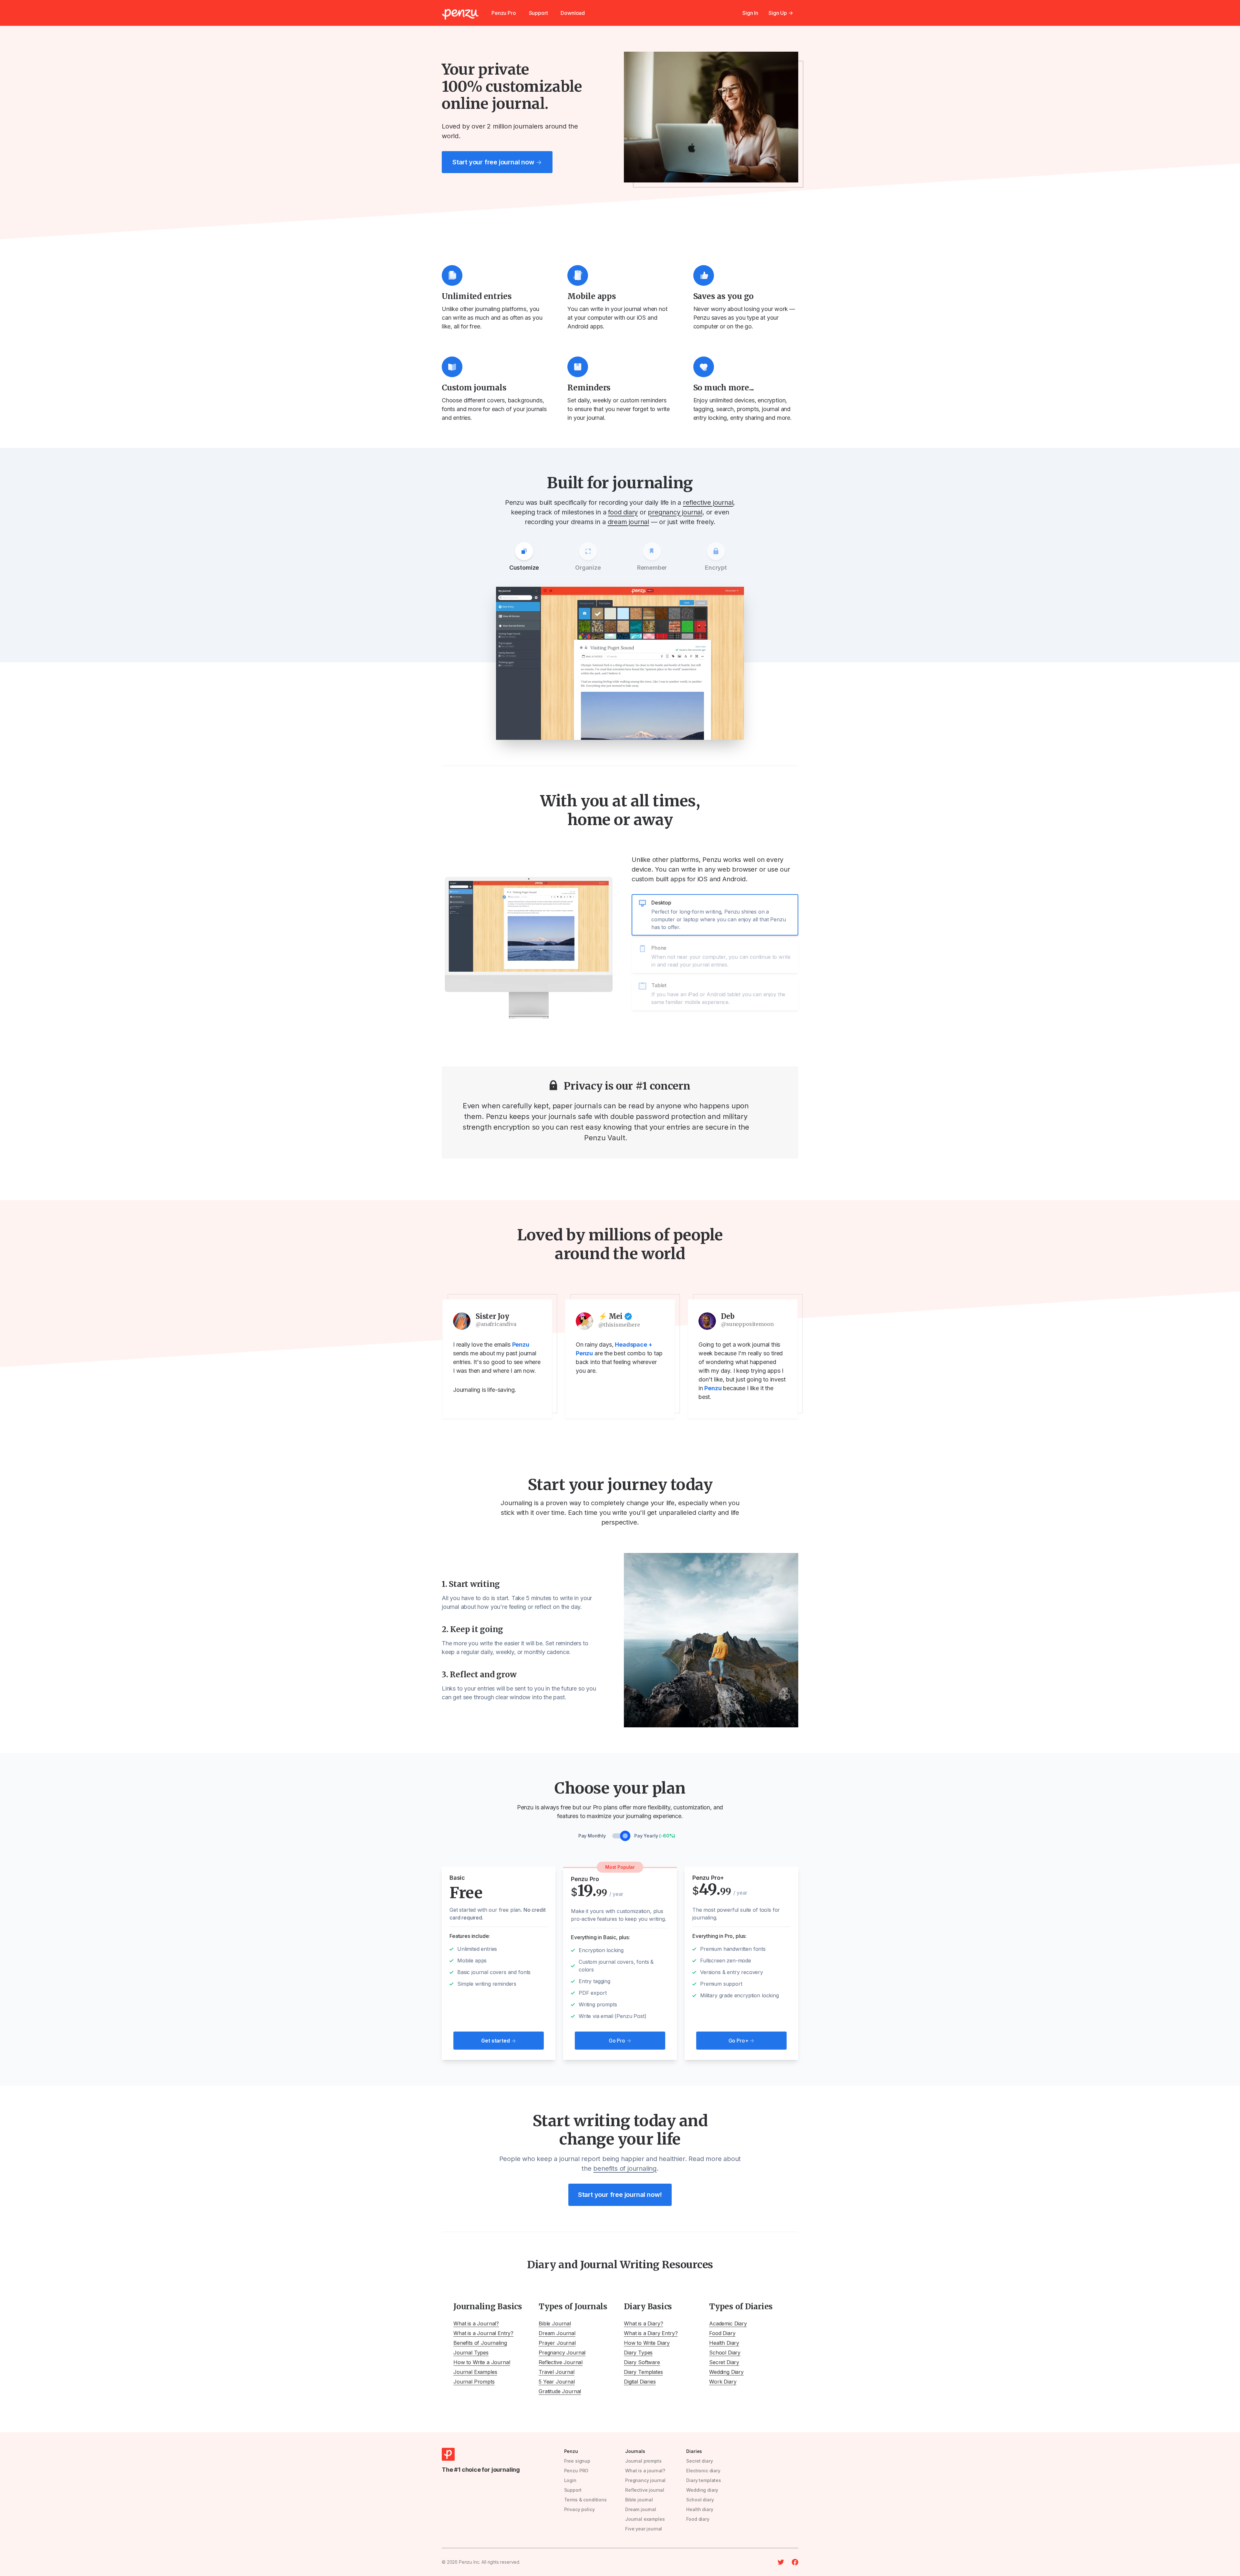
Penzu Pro (504, 13)
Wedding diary (702, 2490)
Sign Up (781, 13)
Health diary (700, 2509)
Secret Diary (724, 2362)
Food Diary (722, 2333)
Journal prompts (643, 2461)
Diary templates (704, 2480)
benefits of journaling (625, 2168)
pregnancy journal (675, 512)
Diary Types (638, 2353)
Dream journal (641, 2509)
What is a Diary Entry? (651, 2333)
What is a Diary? (643, 2323)
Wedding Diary (726, 2372)
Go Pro (620, 2041)
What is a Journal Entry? (483, 2333)
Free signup (577, 2461)
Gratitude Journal (560, 2391)
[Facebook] (795, 2562)
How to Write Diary (647, 2343)
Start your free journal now (497, 162)
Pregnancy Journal (562, 2353)
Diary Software (642, 2362)
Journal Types (471, 2353)
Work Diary (723, 2382)
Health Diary (724, 2343)
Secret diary (699, 2461)
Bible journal (639, 2500)
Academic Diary (728, 2323)
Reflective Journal (561, 2362)
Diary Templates (643, 2372)
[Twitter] (781, 2562)
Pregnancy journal (645, 2480)
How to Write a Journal (482, 2362)
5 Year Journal (557, 2382)
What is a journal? (645, 2471)
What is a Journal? (476, 2323)
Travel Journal (557, 2372)
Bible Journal (555, 2323)
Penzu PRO (576, 2471)
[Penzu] (460, 14)
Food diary (698, 2519)
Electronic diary (703, 2471)
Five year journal (644, 2529)
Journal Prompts (474, 2382)
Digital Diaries (640, 2382)
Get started (498, 2041)
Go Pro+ (742, 2041)
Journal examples (645, 2519)
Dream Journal (557, 2333)
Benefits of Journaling (480, 2343)
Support (538, 13)
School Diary (725, 2353)
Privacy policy (579, 2509)
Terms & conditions (585, 2500)
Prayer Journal (557, 2343)
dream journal (628, 522)
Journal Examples (475, 2372)
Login (570, 2480)
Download (573, 13)
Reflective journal (645, 2490)
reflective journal (708, 502)
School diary (700, 2500)
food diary (623, 512)
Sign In (750, 13)
